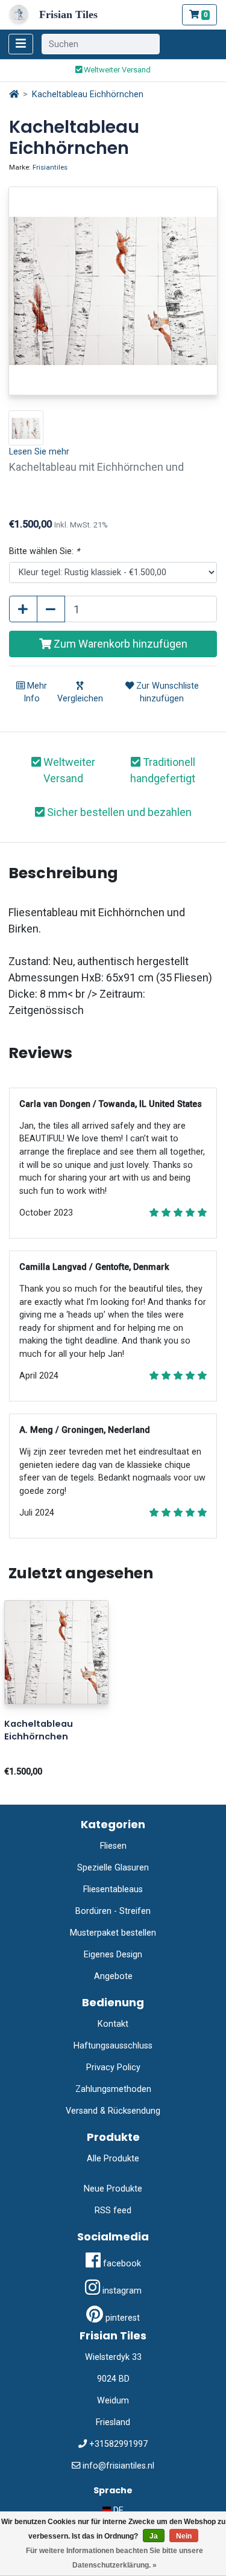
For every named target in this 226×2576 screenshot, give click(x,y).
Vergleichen (80, 699)
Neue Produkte (113, 2189)
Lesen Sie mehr (39, 452)
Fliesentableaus (113, 1889)
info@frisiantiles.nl (118, 2466)
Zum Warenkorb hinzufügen (119, 644)
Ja (154, 2536)
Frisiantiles (50, 167)
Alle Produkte (113, 2159)
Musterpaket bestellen (113, 1933)
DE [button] (117, 2511)
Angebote (113, 1976)
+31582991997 (118, 2444)
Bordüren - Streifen (113, 1911)
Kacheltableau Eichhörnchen (88, 94)
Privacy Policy (113, 2067)
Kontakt (113, 2024)
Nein (184, 2536)
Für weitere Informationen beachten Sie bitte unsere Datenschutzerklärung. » (115, 2558)
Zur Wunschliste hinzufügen (166, 693)
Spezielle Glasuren (113, 1868)
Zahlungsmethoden (113, 2089)
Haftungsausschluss (113, 2046)
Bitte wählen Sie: (44, 551)
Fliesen (113, 1846)
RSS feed (113, 2211)
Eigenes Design (113, 1955)
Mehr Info (35, 693)
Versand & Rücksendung (113, 2111)
